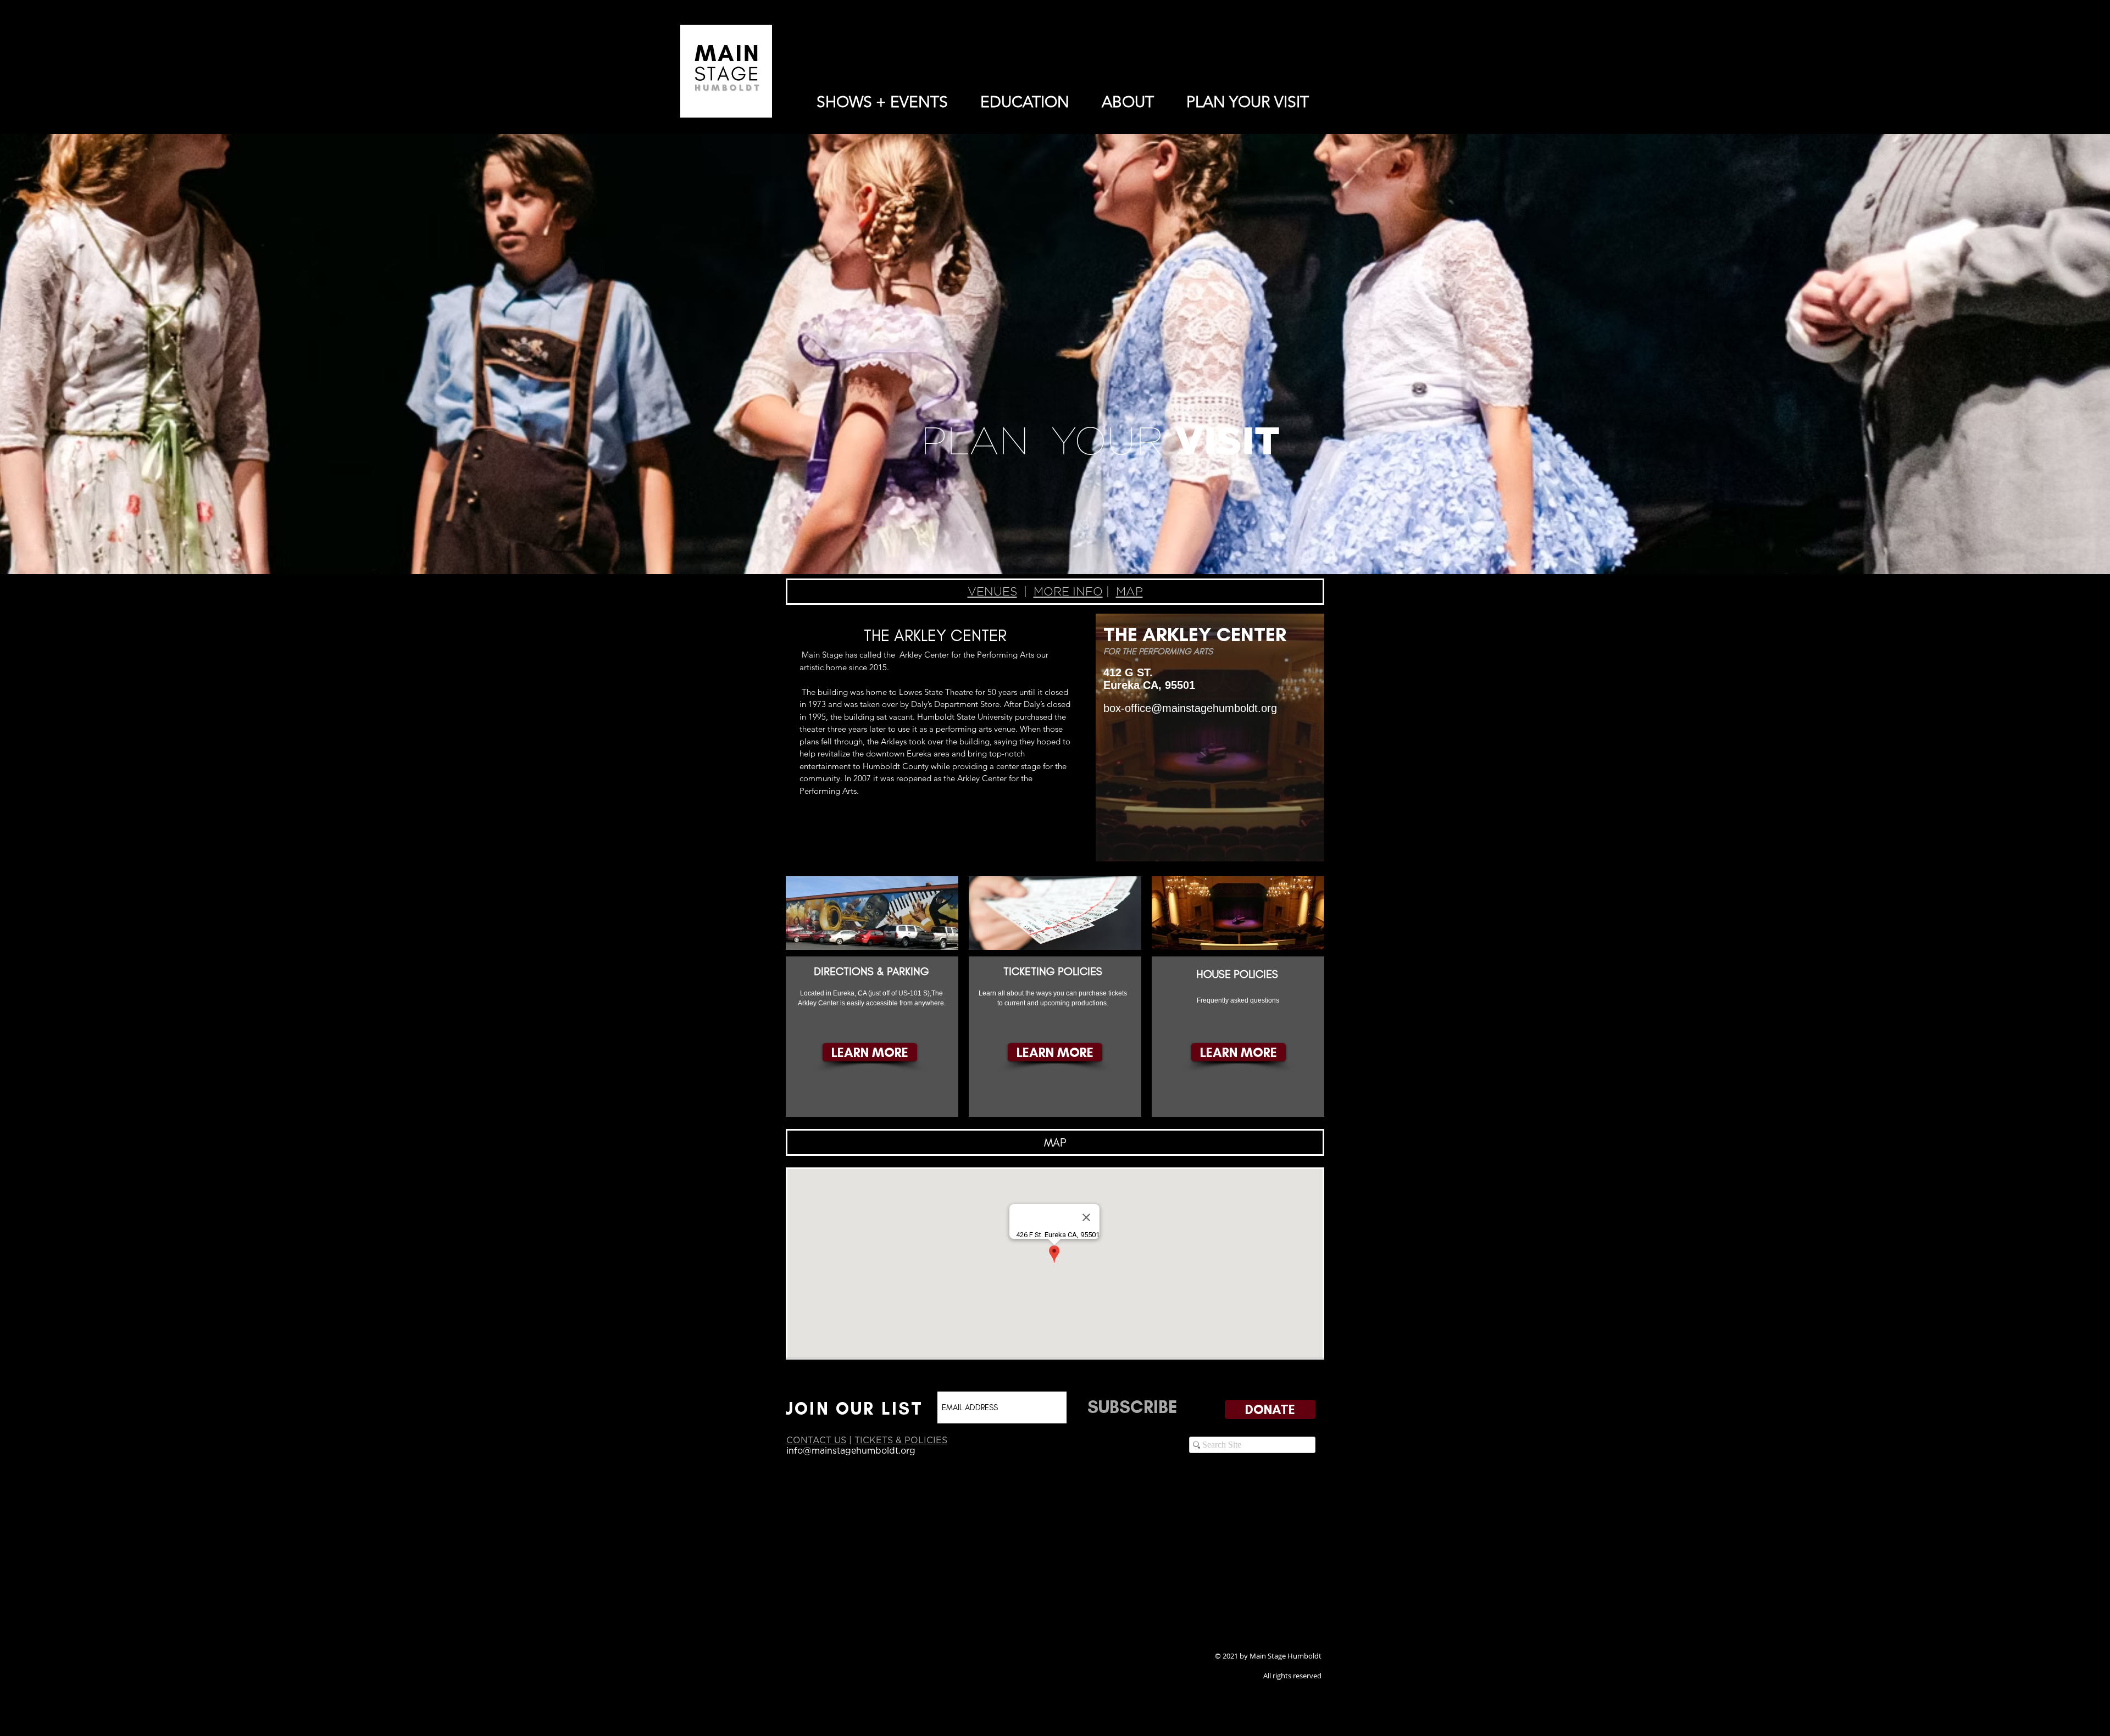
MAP (1129, 591)
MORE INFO (1068, 591)
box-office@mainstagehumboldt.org (1190, 708)
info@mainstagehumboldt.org (851, 1450)
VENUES (992, 591)
